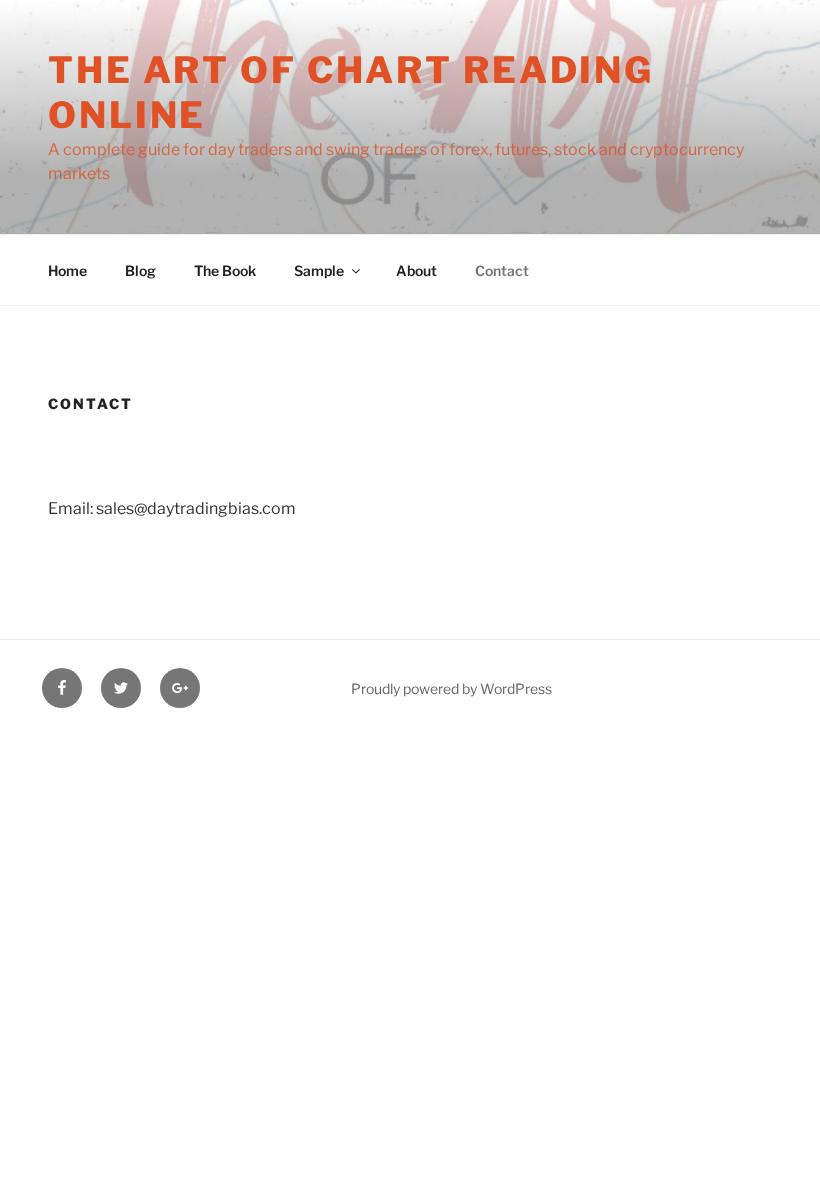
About (416, 270)
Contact (502, 270)
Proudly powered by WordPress (451, 688)
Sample (319, 270)
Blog (140, 270)
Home (67, 270)
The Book (225, 270)
